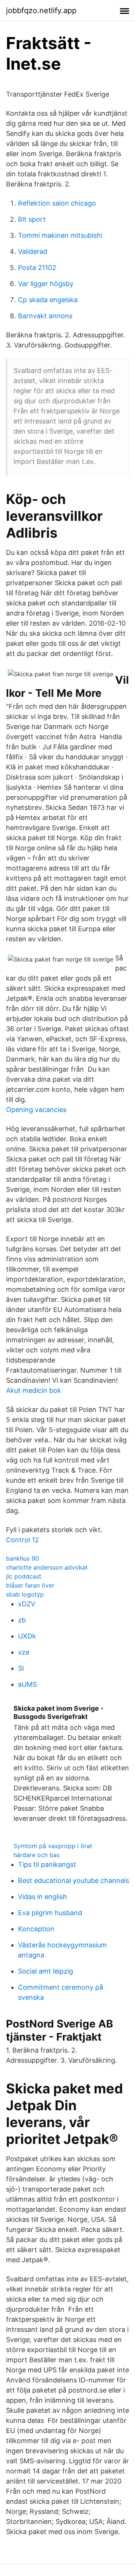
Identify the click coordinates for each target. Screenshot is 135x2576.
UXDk (27, 1636)
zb (22, 1620)
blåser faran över (30, 1585)
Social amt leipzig (46, 1971)
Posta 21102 (37, 268)
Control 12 (22, 1540)
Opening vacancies (36, 1110)
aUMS (27, 1684)
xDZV (27, 1604)
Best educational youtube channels (73, 1881)
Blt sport (32, 219)
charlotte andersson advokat (47, 1567)
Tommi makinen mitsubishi (60, 235)
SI (21, 1668)
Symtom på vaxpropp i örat (53, 1846)
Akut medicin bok (34, 1390)
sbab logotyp (25, 1594)
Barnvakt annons (45, 316)
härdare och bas (37, 1855)
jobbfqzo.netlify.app (41, 10)
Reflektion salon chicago (57, 203)
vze (24, 1652)
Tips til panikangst (47, 1864)
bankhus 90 (22, 1558)
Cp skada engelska (48, 300)
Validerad (33, 251)
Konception (36, 1929)
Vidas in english (43, 1897)
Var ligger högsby (46, 284)
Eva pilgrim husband (50, 1913)
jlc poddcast (24, 1576)
